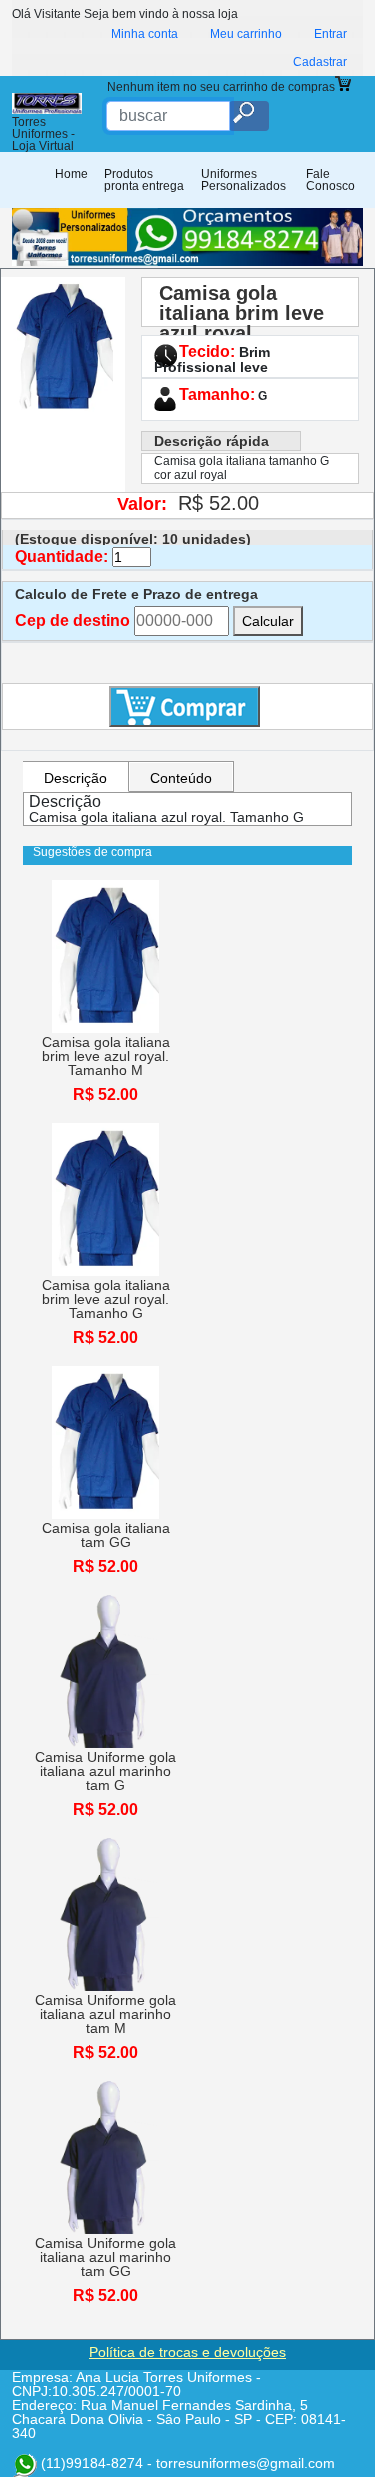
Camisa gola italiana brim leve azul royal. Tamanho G (241, 323)
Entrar (330, 34)
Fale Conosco (330, 180)
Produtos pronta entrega (144, 180)
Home (71, 174)
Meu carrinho (246, 34)
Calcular (268, 621)
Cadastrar (320, 62)
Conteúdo (181, 778)
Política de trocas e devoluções (187, 2352)
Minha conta (144, 34)
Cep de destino (72, 621)
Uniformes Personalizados (243, 180)
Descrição (75, 778)
